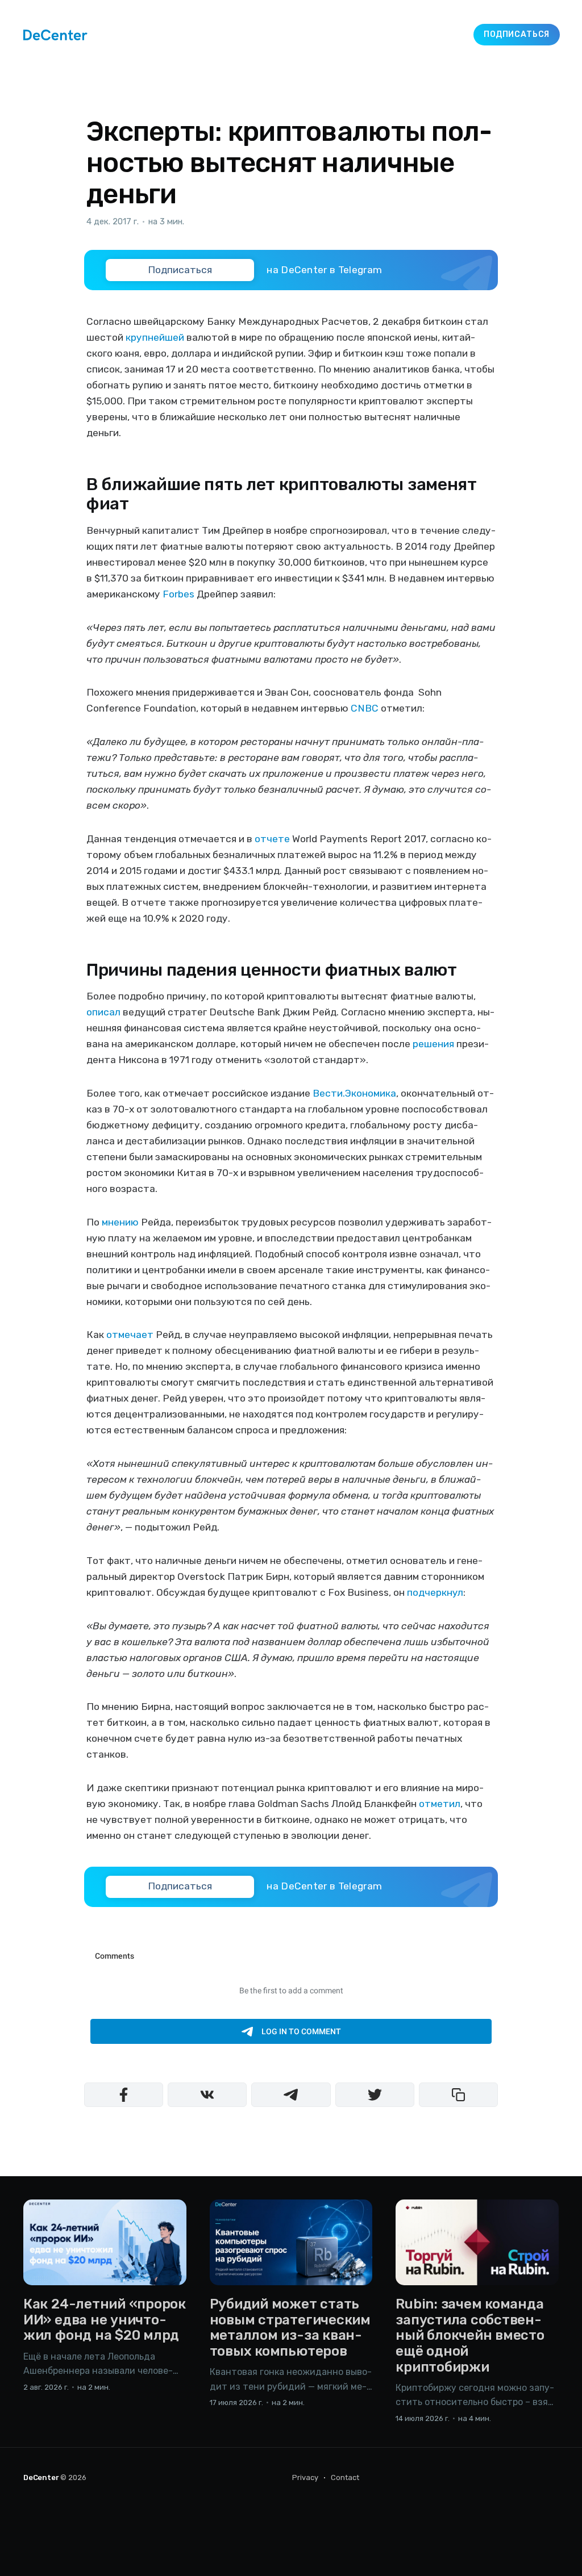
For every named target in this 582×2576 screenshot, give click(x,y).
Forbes (178, 594)
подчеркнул (435, 1592)
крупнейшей (155, 337)
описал (103, 1012)
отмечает (130, 1335)
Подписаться (517, 34)
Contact (345, 2477)
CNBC (365, 708)
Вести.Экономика (354, 1093)
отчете (272, 839)
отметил (440, 1804)
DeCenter (41, 2477)
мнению (120, 1222)
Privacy (305, 2477)
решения (433, 1044)
